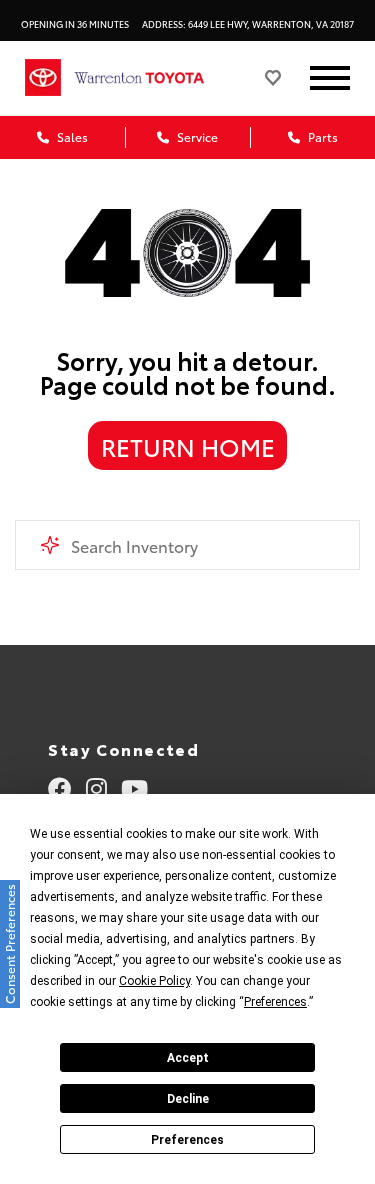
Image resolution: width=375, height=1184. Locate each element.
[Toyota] (43, 77)
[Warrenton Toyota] (155, 77)
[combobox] (187, 545)
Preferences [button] (275, 1002)
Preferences (187, 1140)
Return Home (188, 446)
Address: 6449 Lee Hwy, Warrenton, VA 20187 (248, 23)
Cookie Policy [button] (154, 981)
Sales (71, 136)
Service (196, 136)
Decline (188, 1099)
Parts (321, 136)
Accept (188, 1058)
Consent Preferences (9, 944)
